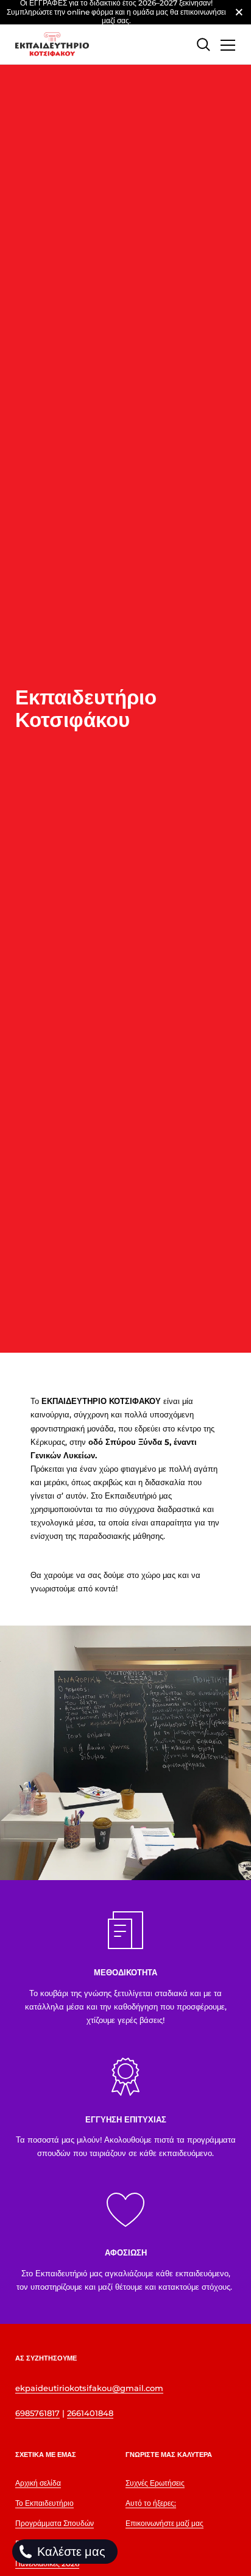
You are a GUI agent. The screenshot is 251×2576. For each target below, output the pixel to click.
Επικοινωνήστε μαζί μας (164, 2523)
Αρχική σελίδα (38, 2483)
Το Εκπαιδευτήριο (44, 2503)
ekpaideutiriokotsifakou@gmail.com (89, 2388)
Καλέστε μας (70, 2552)
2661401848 (90, 2413)
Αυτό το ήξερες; (151, 2503)
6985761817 (37, 2413)
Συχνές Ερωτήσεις (155, 2483)
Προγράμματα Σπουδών (55, 2523)
